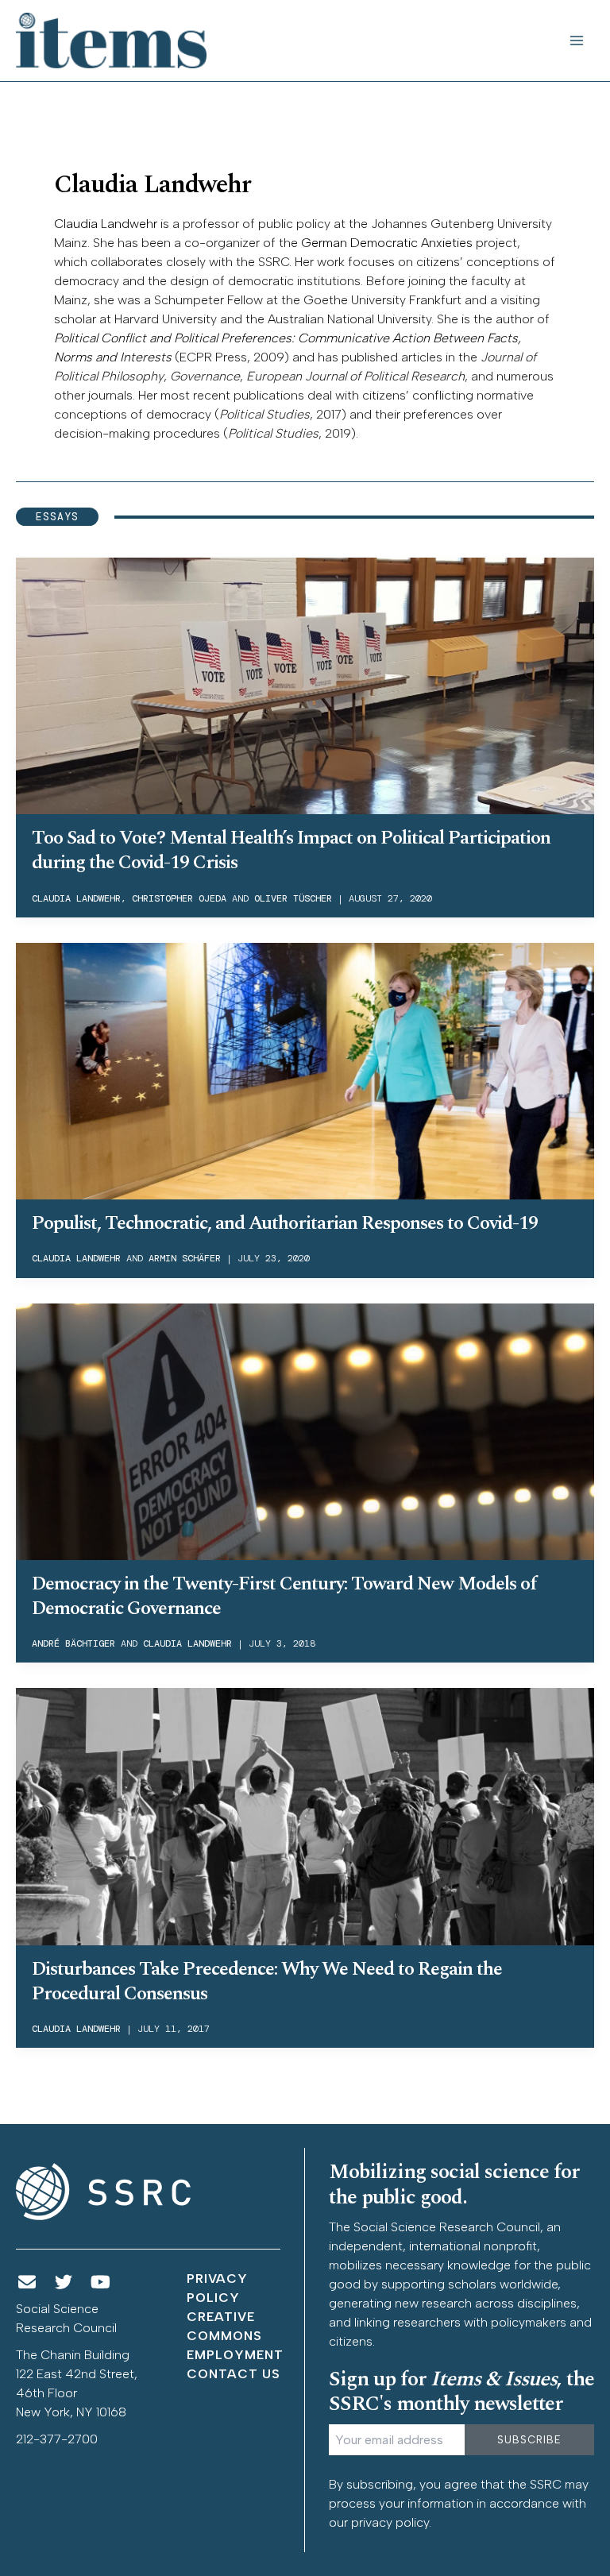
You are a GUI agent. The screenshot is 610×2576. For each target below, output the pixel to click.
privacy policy (390, 2522)
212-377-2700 (57, 2439)
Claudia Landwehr (106, 224)
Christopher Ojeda (179, 898)
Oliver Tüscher (293, 898)
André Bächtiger (73, 1643)
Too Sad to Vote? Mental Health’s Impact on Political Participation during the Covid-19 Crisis (291, 850)
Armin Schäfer (185, 1258)
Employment (235, 2355)
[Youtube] (101, 2282)
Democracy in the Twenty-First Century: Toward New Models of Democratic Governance (284, 1596)
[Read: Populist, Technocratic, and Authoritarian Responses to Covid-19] (305, 1070)
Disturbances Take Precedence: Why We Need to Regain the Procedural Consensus (267, 1981)
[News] (27, 2282)
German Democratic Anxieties (387, 243)
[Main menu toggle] (577, 41)
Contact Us (234, 2374)
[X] (64, 2282)
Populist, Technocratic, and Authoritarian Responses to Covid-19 (285, 1223)
